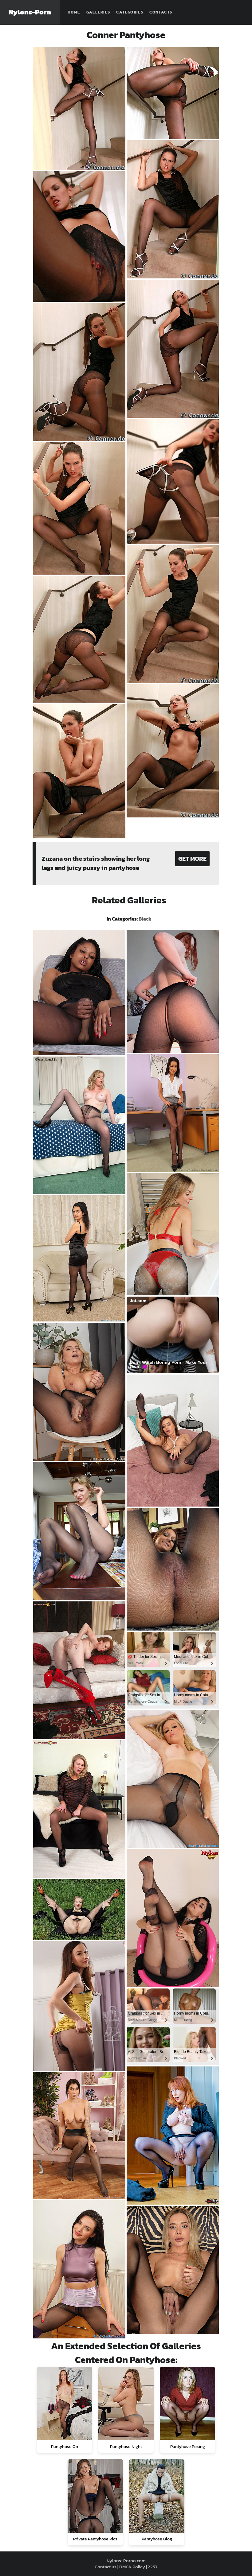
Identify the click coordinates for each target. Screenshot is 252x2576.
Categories (130, 12)
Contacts (161, 12)
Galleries (98, 12)
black (145, 919)
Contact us (106, 2567)
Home (74, 12)
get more (192, 859)
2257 (153, 2567)
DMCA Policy (132, 2567)
